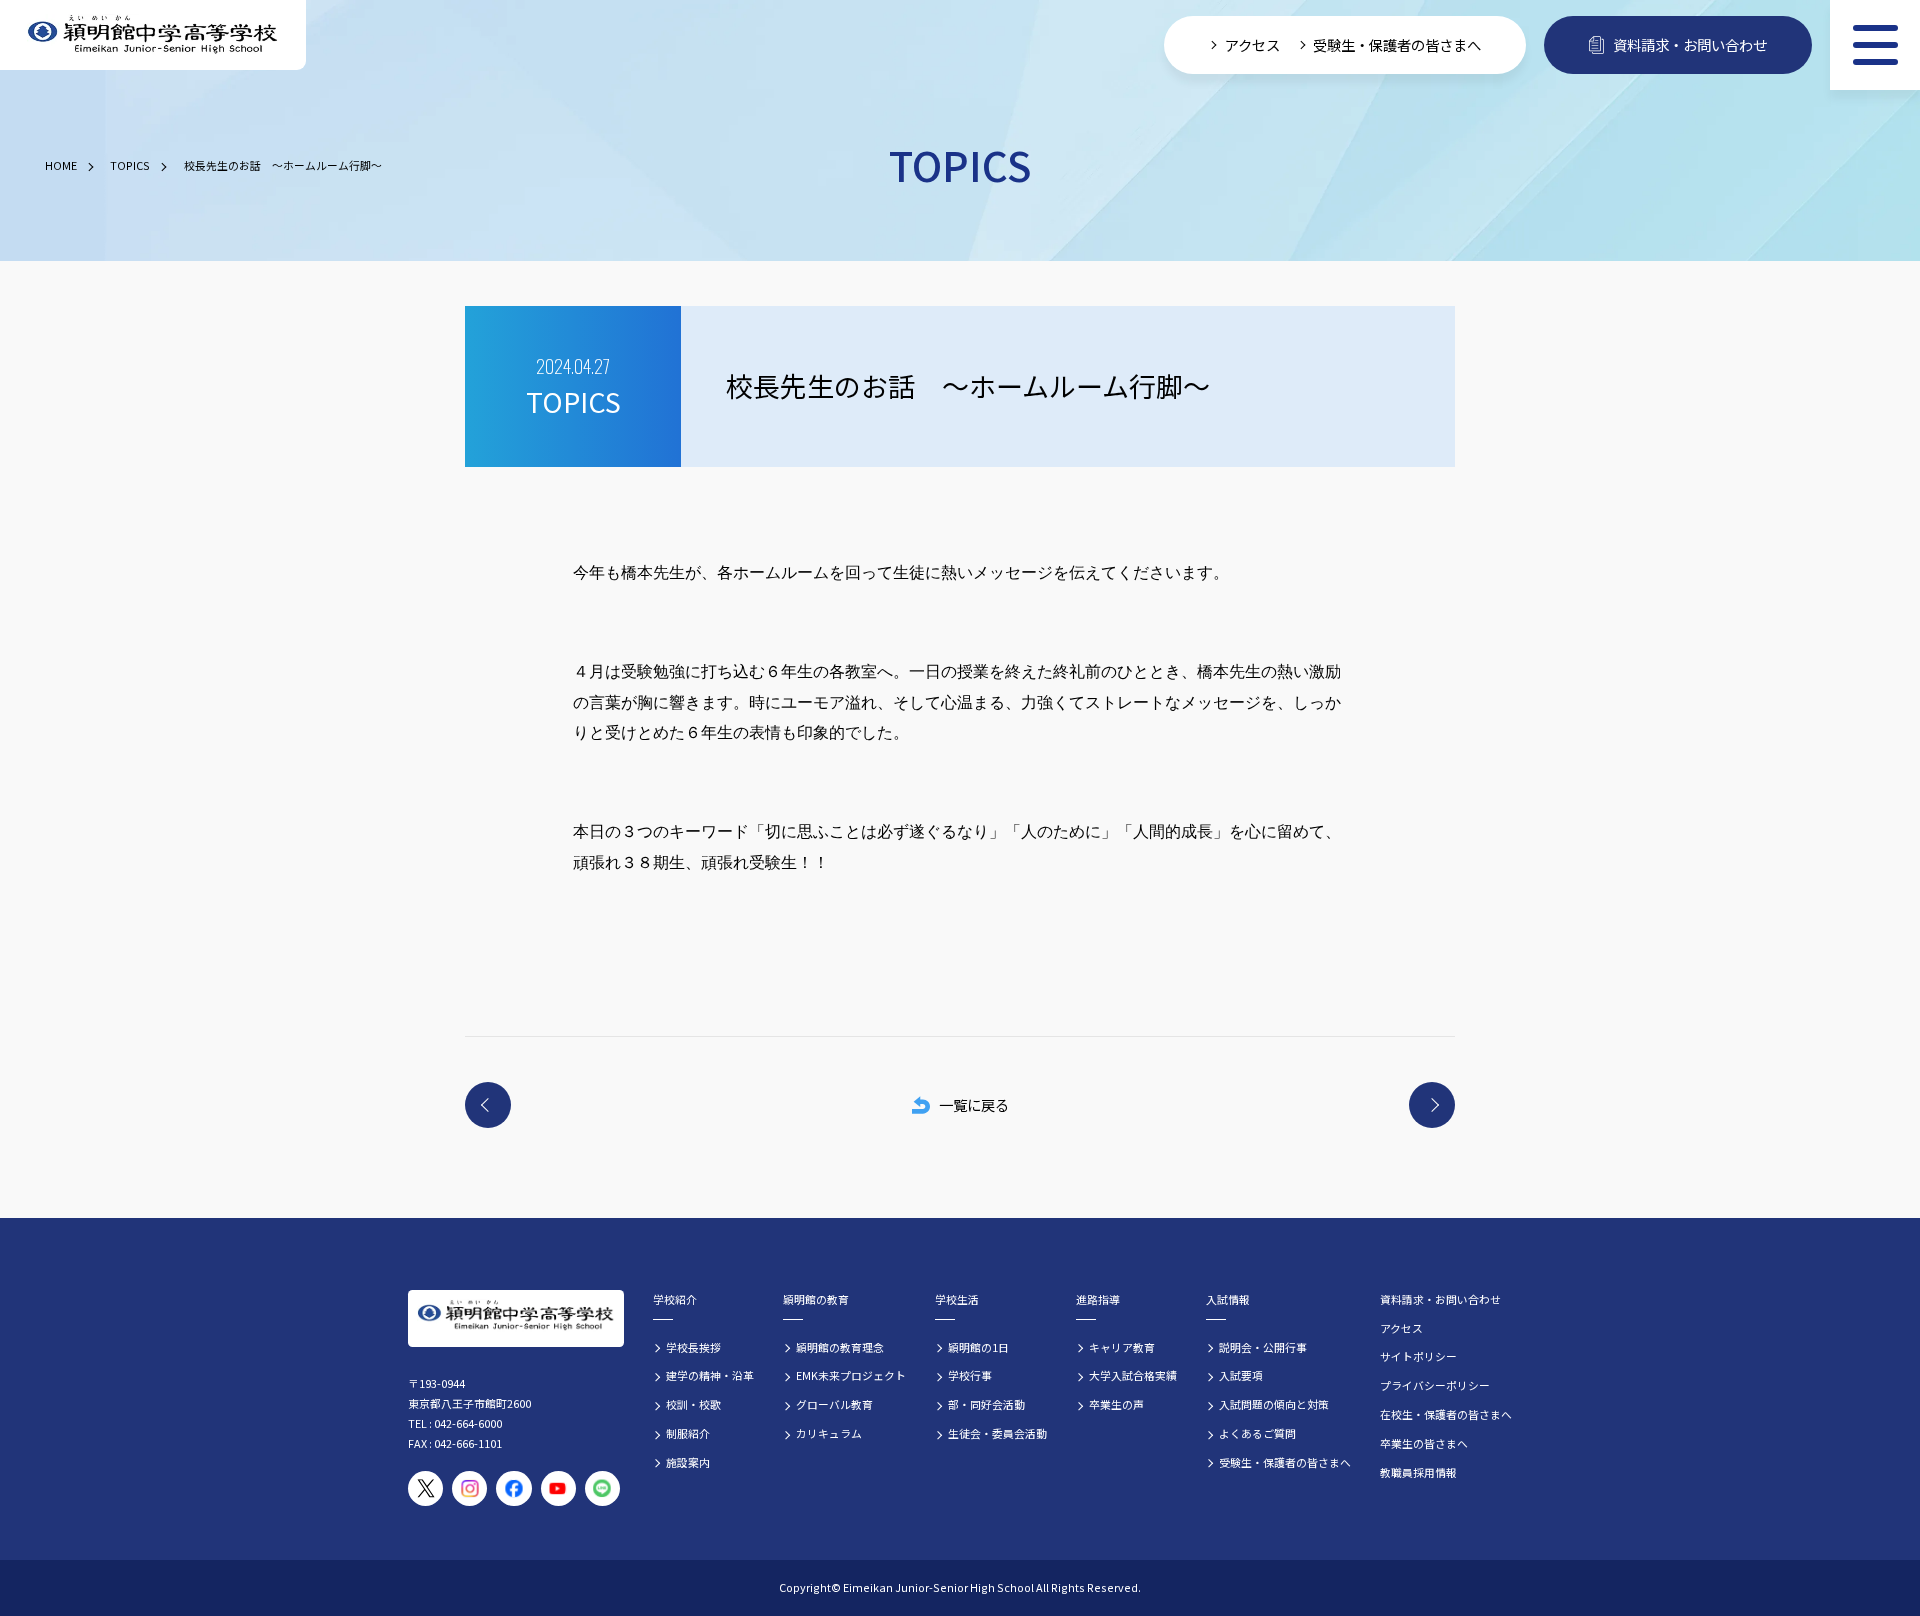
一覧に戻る (974, 1104)
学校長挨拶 (693, 1347)
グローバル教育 (834, 1404)
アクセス (1252, 44)
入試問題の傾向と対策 (1274, 1404)
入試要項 (1241, 1375)
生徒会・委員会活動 (997, 1433)
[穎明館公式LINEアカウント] (602, 1488)
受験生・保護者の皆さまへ (1397, 44)
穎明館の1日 (978, 1347)
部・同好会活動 (986, 1404)
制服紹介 (688, 1433)
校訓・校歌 (693, 1404)
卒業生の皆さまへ (1424, 1443)
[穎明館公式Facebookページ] (513, 1488)
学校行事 (970, 1375)
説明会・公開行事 (1263, 1347)
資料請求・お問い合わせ (1690, 44)
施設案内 (688, 1462)
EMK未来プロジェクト (851, 1375)
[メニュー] (1875, 45)
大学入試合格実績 (1133, 1375)
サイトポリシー (1418, 1356)
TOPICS (130, 165)
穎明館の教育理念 (840, 1347)
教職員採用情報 (1418, 1472)
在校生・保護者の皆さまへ (1446, 1414)
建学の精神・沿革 (710, 1375)
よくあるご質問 (1257, 1433)
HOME (61, 165)
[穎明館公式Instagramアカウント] (469, 1488)
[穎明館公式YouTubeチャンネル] (558, 1488)
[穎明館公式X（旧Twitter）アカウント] (425, 1488)
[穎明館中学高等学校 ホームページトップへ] (153, 35)
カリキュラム (829, 1433)
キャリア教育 (1122, 1347)
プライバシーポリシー (1435, 1385)
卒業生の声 (1116, 1404)
